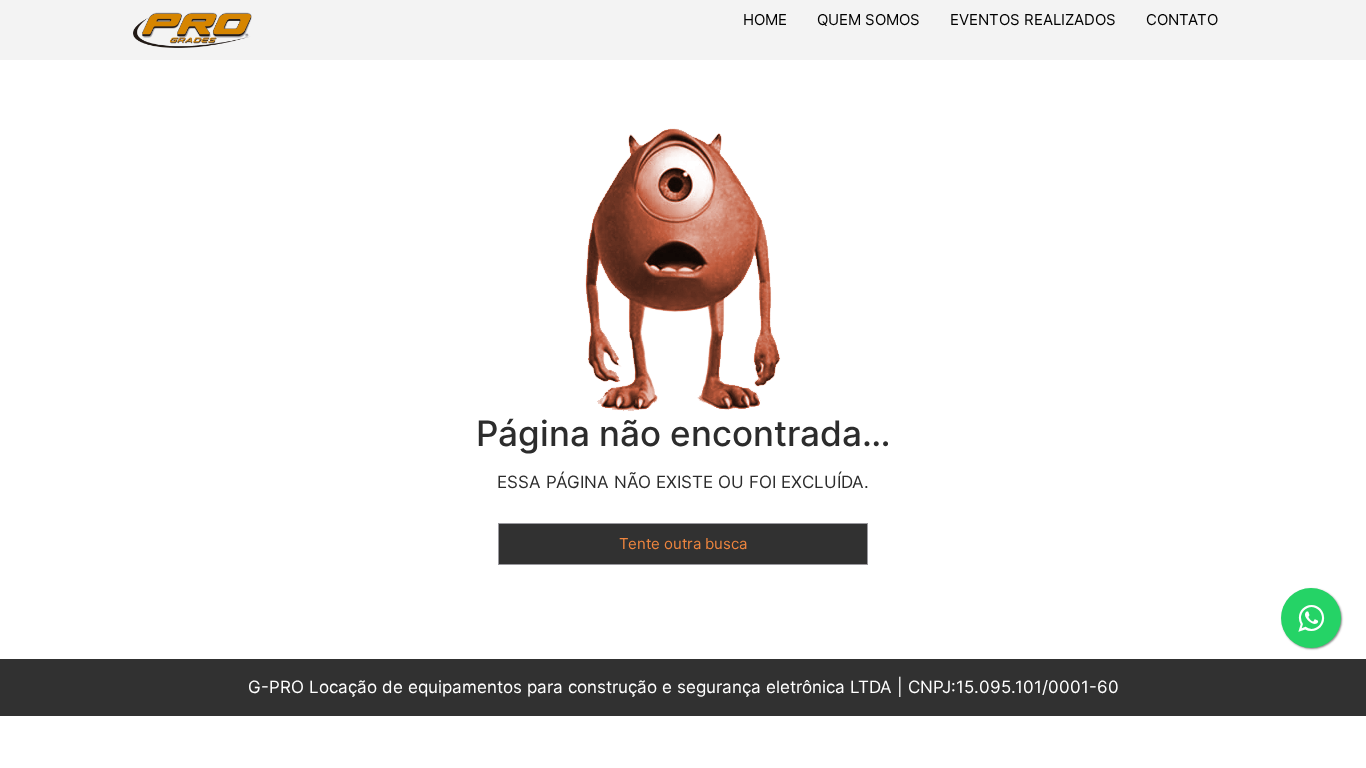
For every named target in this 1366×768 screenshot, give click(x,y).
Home (765, 19)
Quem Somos (868, 19)
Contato (1182, 19)
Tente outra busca (683, 543)
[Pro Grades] (254, 30)
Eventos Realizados (1033, 19)
